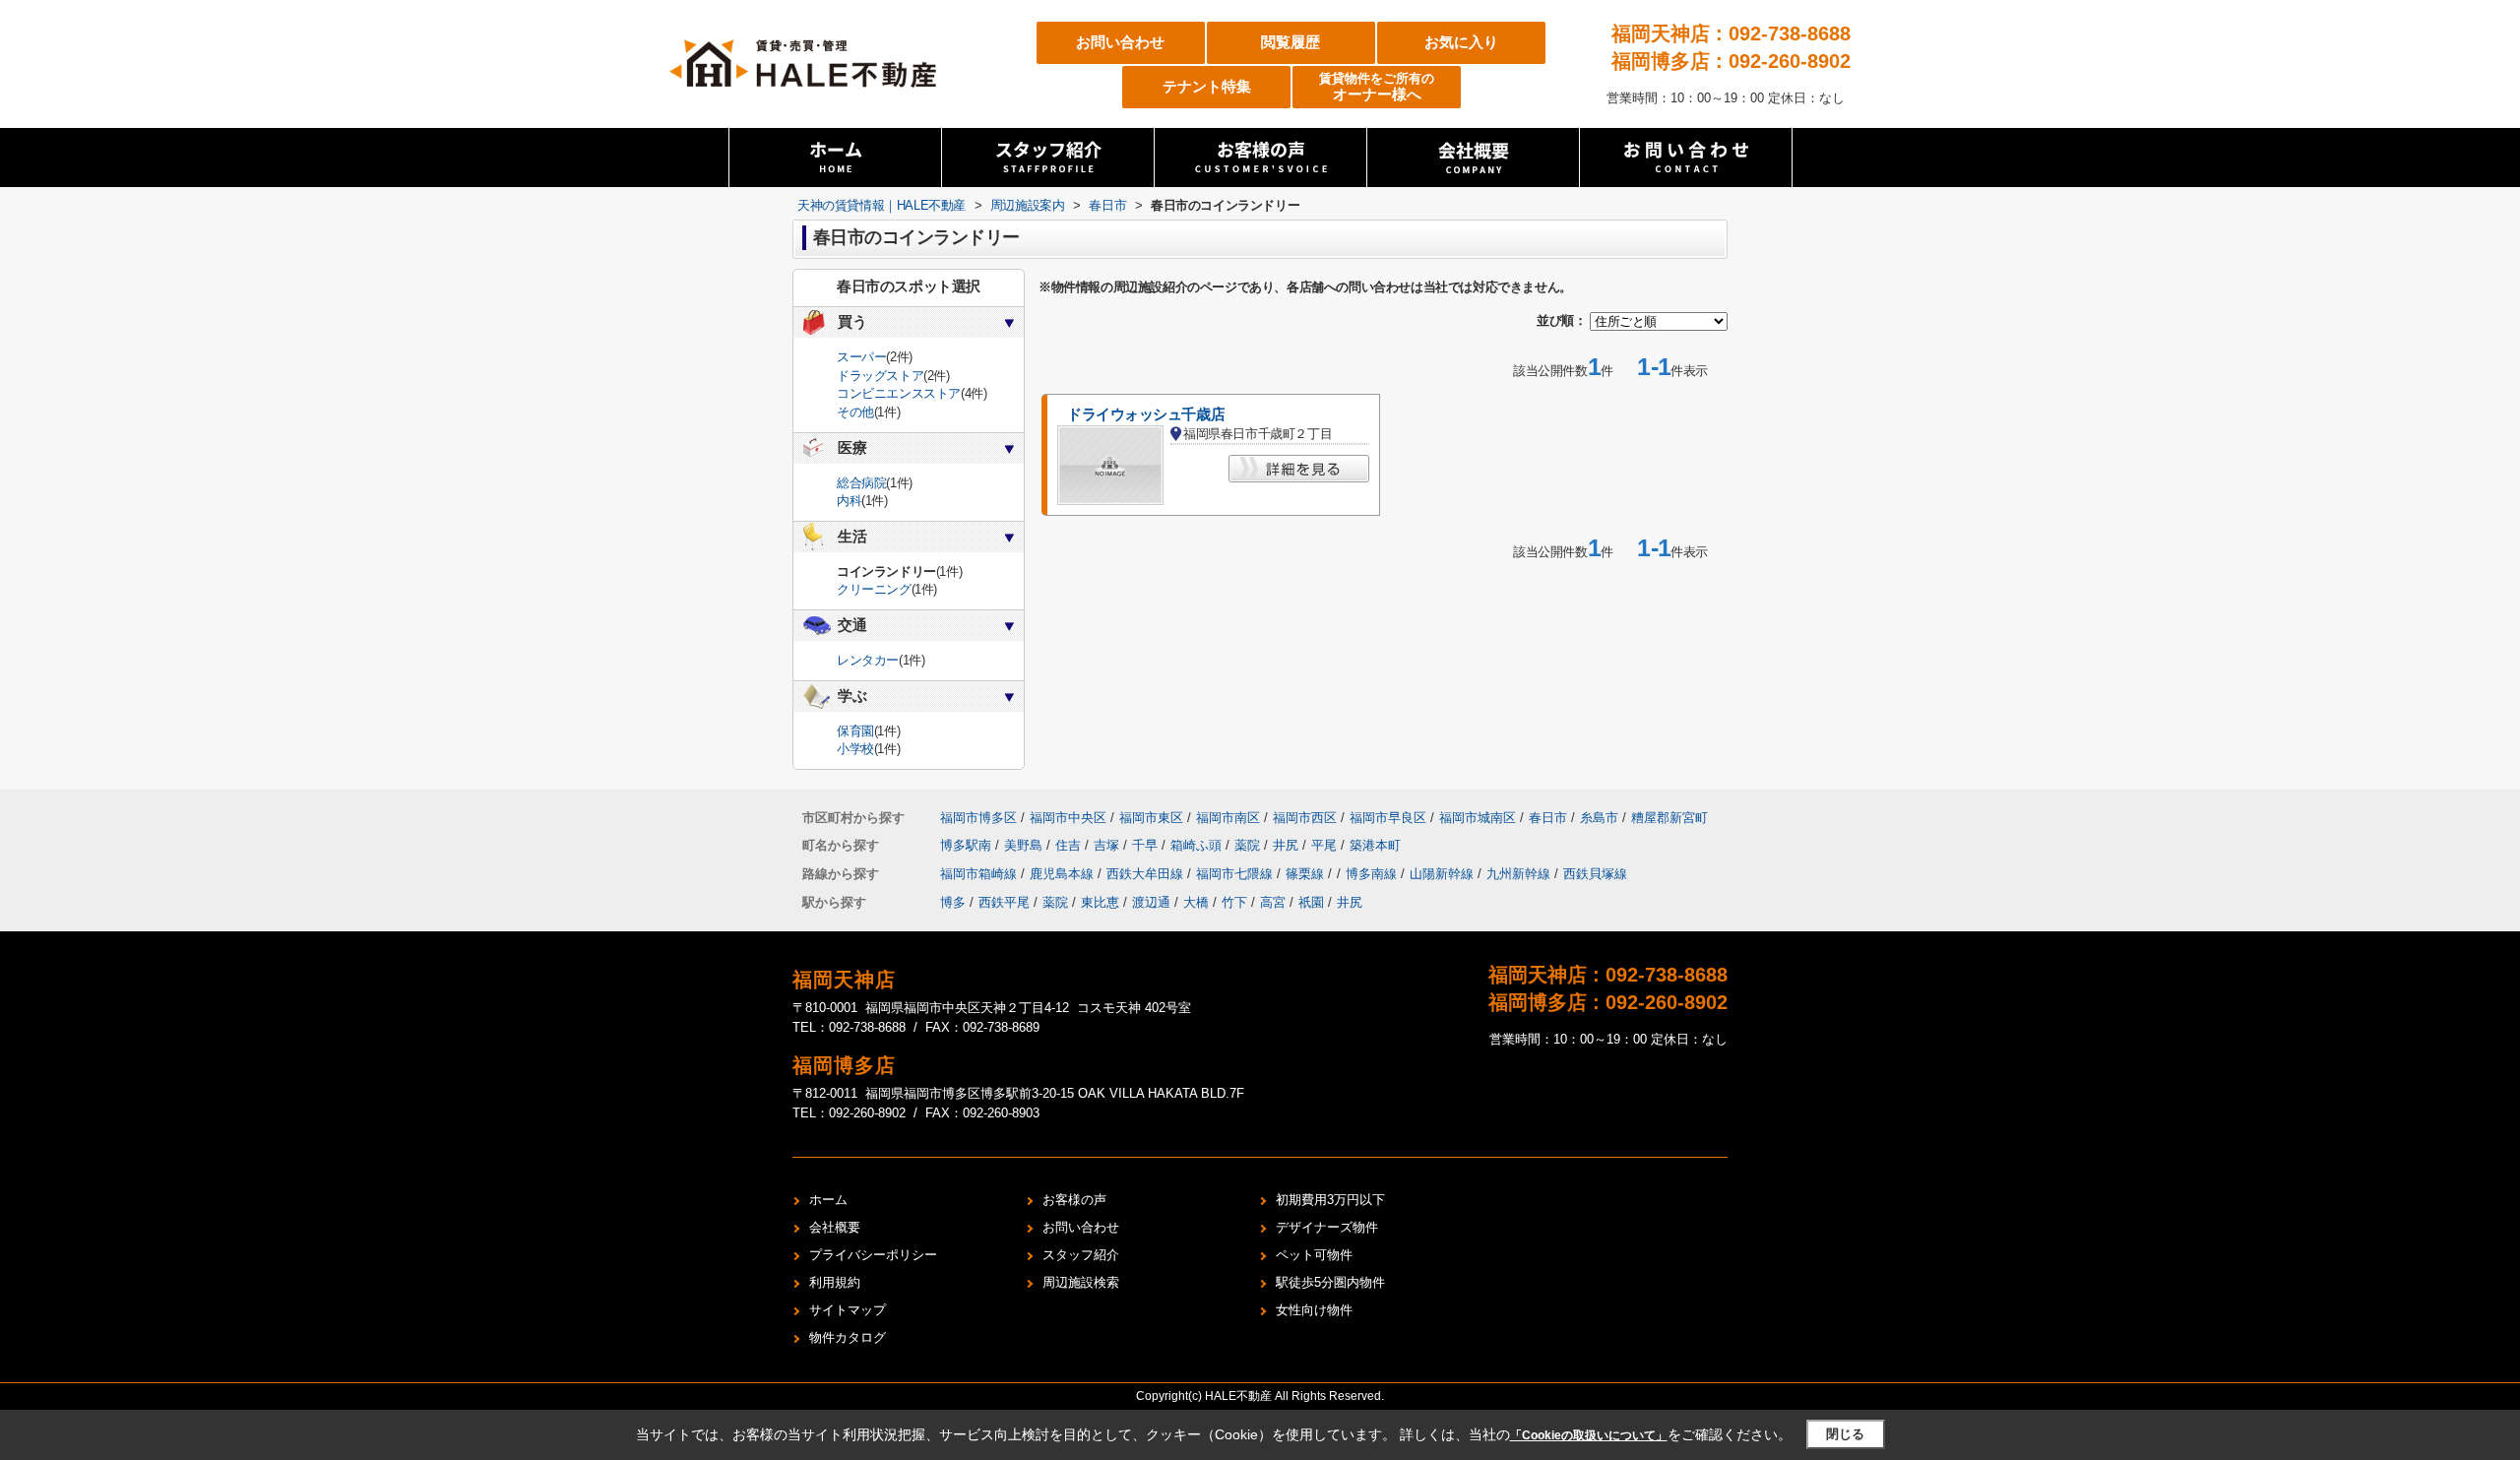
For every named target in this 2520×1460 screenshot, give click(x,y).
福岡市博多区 (978, 818)
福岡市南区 (1228, 818)
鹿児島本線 (1064, 874)
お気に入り (1461, 42)
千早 (1147, 845)
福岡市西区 (1305, 818)
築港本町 (1375, 845)
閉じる (1845, 1434)
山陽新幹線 (1444, 874)
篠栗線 (1307, 874)
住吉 (1070, 845)
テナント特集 (1207, 86)
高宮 (1273, 902)
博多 (953, 902)
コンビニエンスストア (899, 393)
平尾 (1326, 845)
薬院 (1249, 845)
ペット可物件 (1314, 1255)
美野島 (1025, 845)
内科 (849, 501)
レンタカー (868, 660)
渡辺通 (1151, 902)
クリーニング (874, 589)
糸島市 (1599, 818)
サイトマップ (848, 1310)
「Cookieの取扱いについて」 (1589, 1435)
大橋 (1196, 902)
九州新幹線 (1520, 874)
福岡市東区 (1151, 818)
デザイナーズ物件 (1327, 1227)
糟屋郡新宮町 (1669, 818)
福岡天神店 (844, 980)
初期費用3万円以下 (1330, 1200)
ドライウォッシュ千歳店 (1146, 414)
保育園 (855, 731)
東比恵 (1100, 902)
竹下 (1234, 902)
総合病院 (861, 483)
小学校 (855, 749)
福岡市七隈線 (1236, 874)
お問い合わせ (1120, 42)
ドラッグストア (880, 376)
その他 (855, 412)
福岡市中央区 (1068, 818)
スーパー (861, 357)
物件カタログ (848, 1337)
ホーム (828, 1200)
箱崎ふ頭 (1198, 845)
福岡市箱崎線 (980, 874)
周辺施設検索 (1081, 1282)
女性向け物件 (1314, 1310)
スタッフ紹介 (1081, 1255)
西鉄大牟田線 (1147, 874)
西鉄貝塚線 (1595, 874)
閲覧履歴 (1291, 42)
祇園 (1311, 902)
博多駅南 (968, 845)
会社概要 (835, 1227)
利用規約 (835, 1282)
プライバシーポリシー (873, 1255)
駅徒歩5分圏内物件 (1330, 1282)
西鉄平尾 (1004, 902)
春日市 (1548, 818)
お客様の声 (1074, 1200)
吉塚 (1108, 845)
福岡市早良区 (1388, 818)
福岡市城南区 (1478, 818)
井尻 (1288, 845)
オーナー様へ (1377, 87)
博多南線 (1373, 874)
